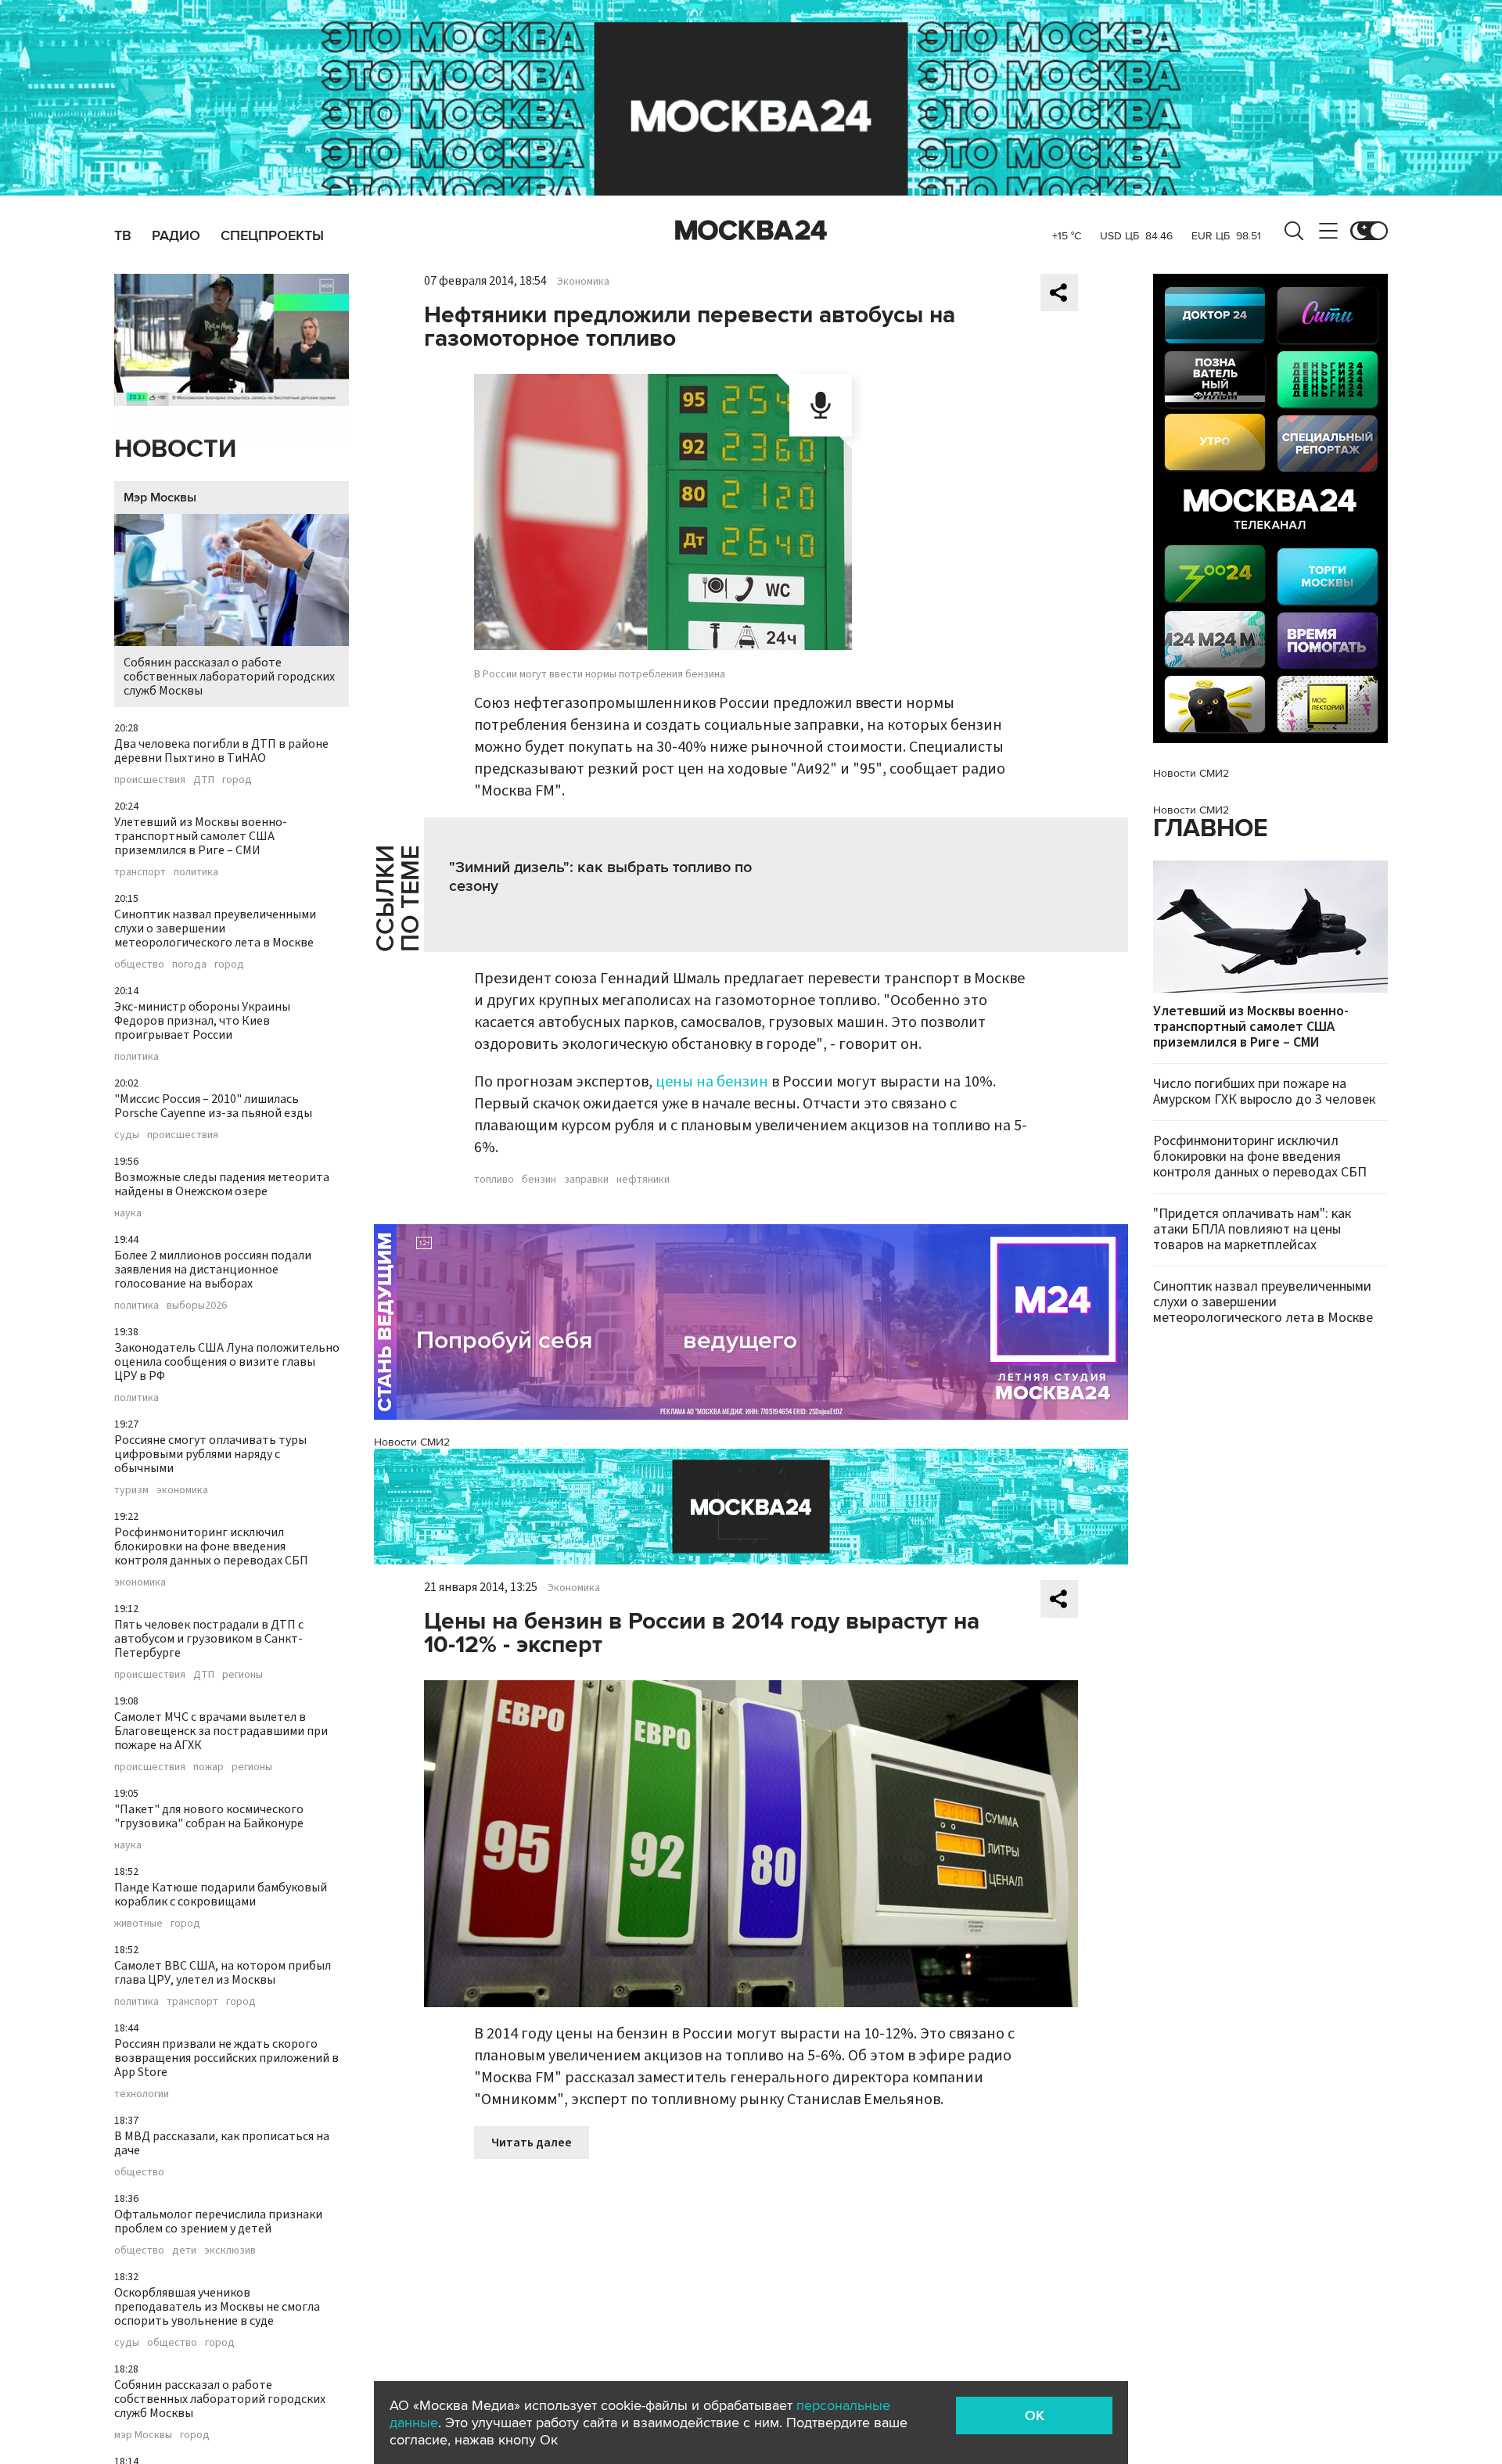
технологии (142, 2094)
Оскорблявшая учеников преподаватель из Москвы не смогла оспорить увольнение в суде (217, 2307)
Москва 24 (751, 231)
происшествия (150, 780)
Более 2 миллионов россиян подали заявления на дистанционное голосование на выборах (213, 1270)
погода (189, 964)
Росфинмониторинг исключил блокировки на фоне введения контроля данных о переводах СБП (211, 1546)
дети (184, 2250)
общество (139, 964)
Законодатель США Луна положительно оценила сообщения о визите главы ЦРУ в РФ (227, 1362)
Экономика (583, 282)
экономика (182, 1490)
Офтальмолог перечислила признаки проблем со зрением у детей (218, 2222)
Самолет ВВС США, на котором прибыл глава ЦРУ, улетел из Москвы (223, 1973)
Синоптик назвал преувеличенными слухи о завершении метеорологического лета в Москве (215, 928)
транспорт (140, 872)
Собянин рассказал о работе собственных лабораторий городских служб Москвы (229, 677)
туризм (131, 1490)
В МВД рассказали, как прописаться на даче (222, 2143)
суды (127, 1135)
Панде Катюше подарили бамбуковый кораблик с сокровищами (221, 1895)
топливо (494, 1180)
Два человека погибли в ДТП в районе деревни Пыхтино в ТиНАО (221, 751)
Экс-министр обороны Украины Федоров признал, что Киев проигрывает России (202, 1021)
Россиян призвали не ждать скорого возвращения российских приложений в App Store (226, 2058)
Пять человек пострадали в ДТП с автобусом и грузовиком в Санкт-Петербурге (209, 1639)
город (237, 780)
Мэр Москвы (160, 497)
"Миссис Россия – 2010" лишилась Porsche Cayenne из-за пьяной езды (213, 1106)
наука (128, 1213)
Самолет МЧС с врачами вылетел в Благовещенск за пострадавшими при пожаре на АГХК (221, 1731)
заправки (586, 1180)
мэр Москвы (143, 2435)
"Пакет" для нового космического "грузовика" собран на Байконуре (209, 1816)
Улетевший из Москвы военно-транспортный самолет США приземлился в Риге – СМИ (201, 836)
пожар (208, 1767)
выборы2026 (197, 1306)
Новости (175, 449)
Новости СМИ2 (412, 1442)
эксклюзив (230, 2250)
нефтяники (643, 1180)
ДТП (204, 780)
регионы (243, 1675)
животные (138, 1923)
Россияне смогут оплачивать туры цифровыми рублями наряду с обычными (210, 1454)
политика (196, 872)
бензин (539, 1180)
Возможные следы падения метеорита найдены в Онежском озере (222, 1184)
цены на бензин (712, 1082)
